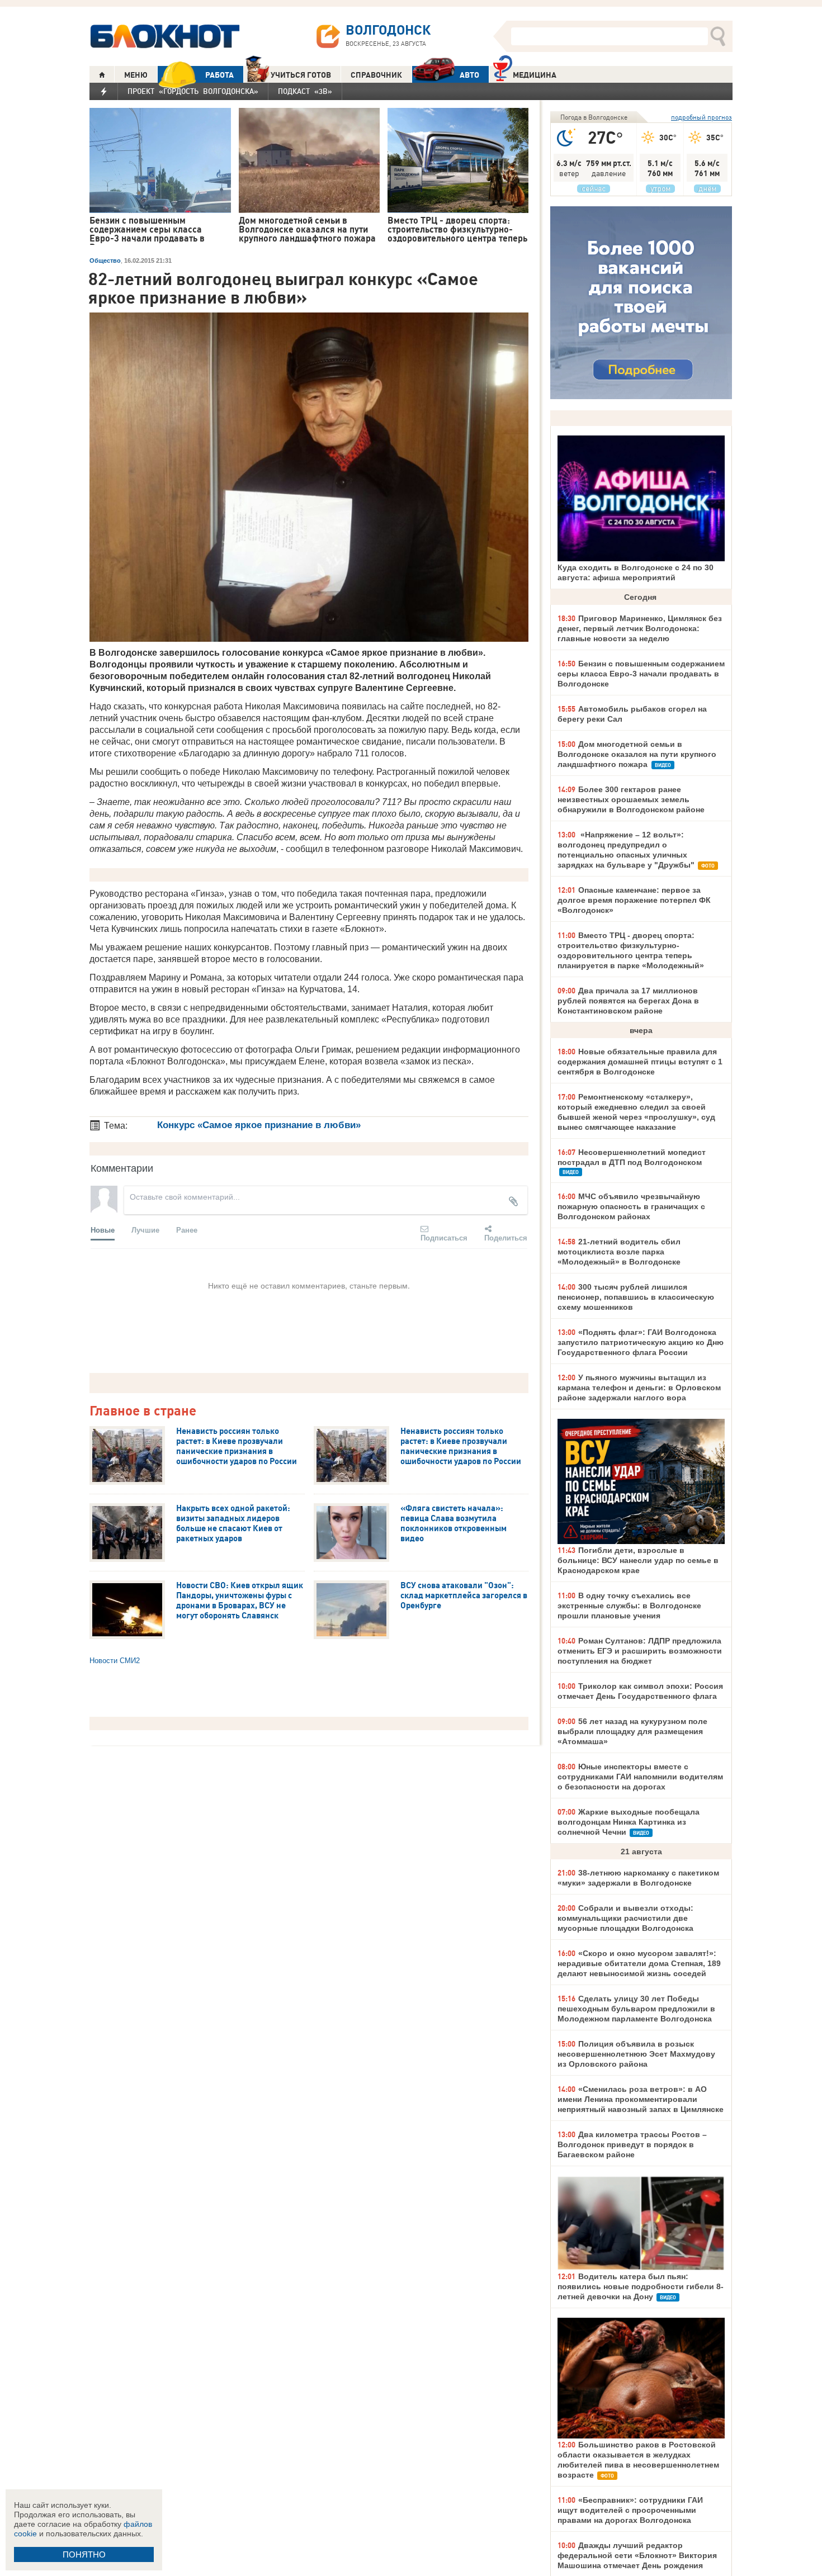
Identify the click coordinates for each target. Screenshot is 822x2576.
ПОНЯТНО (84, 2554)
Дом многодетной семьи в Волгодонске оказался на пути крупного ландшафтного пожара (637, 754)
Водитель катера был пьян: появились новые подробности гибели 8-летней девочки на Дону (641, 2286)
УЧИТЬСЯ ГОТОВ (301, 75)
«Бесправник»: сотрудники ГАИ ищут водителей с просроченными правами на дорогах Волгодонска (630, 2510)
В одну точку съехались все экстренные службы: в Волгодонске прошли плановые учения (629, 1606)
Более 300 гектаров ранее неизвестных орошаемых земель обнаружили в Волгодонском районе (631, 799)
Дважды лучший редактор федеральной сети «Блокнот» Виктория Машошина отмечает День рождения (637, 2555)
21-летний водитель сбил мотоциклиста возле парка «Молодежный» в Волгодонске (619, 1252)
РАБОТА (219, 75)
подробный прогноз (701, 117)
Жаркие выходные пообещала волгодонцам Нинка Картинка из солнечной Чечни (629, 1822)
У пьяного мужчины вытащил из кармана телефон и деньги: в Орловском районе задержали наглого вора (639, 1388)
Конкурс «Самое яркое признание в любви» (259, 1125)
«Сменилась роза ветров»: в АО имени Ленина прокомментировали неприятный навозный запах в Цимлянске (641, 2099)
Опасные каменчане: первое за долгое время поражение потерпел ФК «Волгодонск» (634, 900)
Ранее (187, 1230)
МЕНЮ (136, 75)
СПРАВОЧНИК (376, 75)
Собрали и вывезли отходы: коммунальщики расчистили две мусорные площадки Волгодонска (625, 1918)
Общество (105, 261)
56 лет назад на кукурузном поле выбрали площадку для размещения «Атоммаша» (632, 1731)
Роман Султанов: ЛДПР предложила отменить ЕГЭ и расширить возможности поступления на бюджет (640, 1651)
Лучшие (145, 1230)
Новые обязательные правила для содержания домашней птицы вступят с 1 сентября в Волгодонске (640, 1062)
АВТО (469, 75)
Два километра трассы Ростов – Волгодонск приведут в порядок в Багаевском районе (632, 2144)
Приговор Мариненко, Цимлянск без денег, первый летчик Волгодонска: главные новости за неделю (640, 628)
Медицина (535, 75)
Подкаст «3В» (305, 91)
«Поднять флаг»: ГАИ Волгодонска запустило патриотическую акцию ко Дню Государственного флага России (641, 1342)
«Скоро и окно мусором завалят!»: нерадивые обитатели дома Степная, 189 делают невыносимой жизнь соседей (639, 1963)
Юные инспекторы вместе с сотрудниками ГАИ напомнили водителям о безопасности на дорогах (640, 1777)
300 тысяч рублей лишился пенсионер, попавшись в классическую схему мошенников (636, 1297)
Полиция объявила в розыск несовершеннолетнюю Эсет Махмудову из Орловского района (636, 2054)
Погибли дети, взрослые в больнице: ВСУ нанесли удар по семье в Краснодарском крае (638, 1560)
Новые (103, 1230)
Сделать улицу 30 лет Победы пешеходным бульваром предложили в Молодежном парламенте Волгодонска (636, 2009)
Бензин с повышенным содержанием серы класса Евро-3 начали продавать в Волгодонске (641, 674)
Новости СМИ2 (115, 1661)
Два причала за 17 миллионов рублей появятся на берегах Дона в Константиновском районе (628, 1001)
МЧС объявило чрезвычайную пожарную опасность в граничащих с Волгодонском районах (631, 1206)
